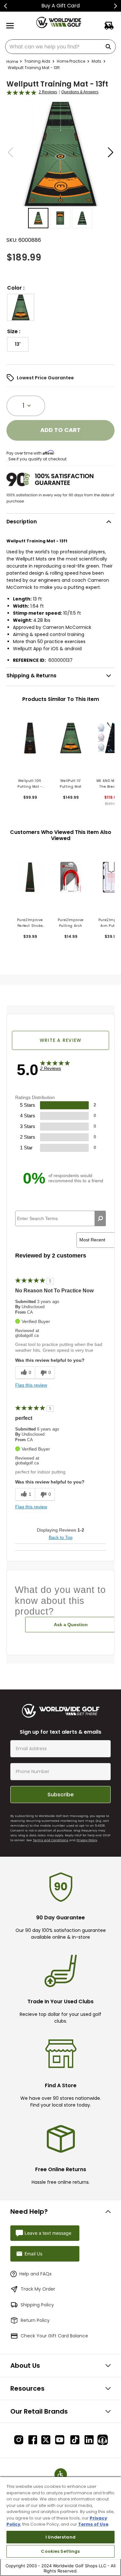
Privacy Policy (87, 1840)
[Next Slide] (115, 6)
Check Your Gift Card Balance (54, 2336)
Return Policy (35, 2320)
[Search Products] (109, 47)
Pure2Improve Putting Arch (71, 923)
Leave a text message (48, 2233)
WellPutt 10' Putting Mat (71, 784)
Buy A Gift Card (60, 6)
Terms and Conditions (51, 1840)
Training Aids (37, 61)
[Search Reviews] (100, 1218)
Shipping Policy (37, 2305)
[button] (21, 307)
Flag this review (31, 1385)
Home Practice (71, 61)
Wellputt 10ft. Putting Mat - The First (30, 784)
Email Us (33, 2254)
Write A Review (61, 1040)
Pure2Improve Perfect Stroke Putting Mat (30, 923)
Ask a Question (71, 1625)
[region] (60, 2526)
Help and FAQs (35, 2274)
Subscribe (60, 1795)
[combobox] (60, 47)
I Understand (60, 2537)
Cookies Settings (60, 2551)
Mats (96, 61)
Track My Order (38, 2289)
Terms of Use (93, 2524)
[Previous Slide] (6, 6)
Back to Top (61, 1537)
